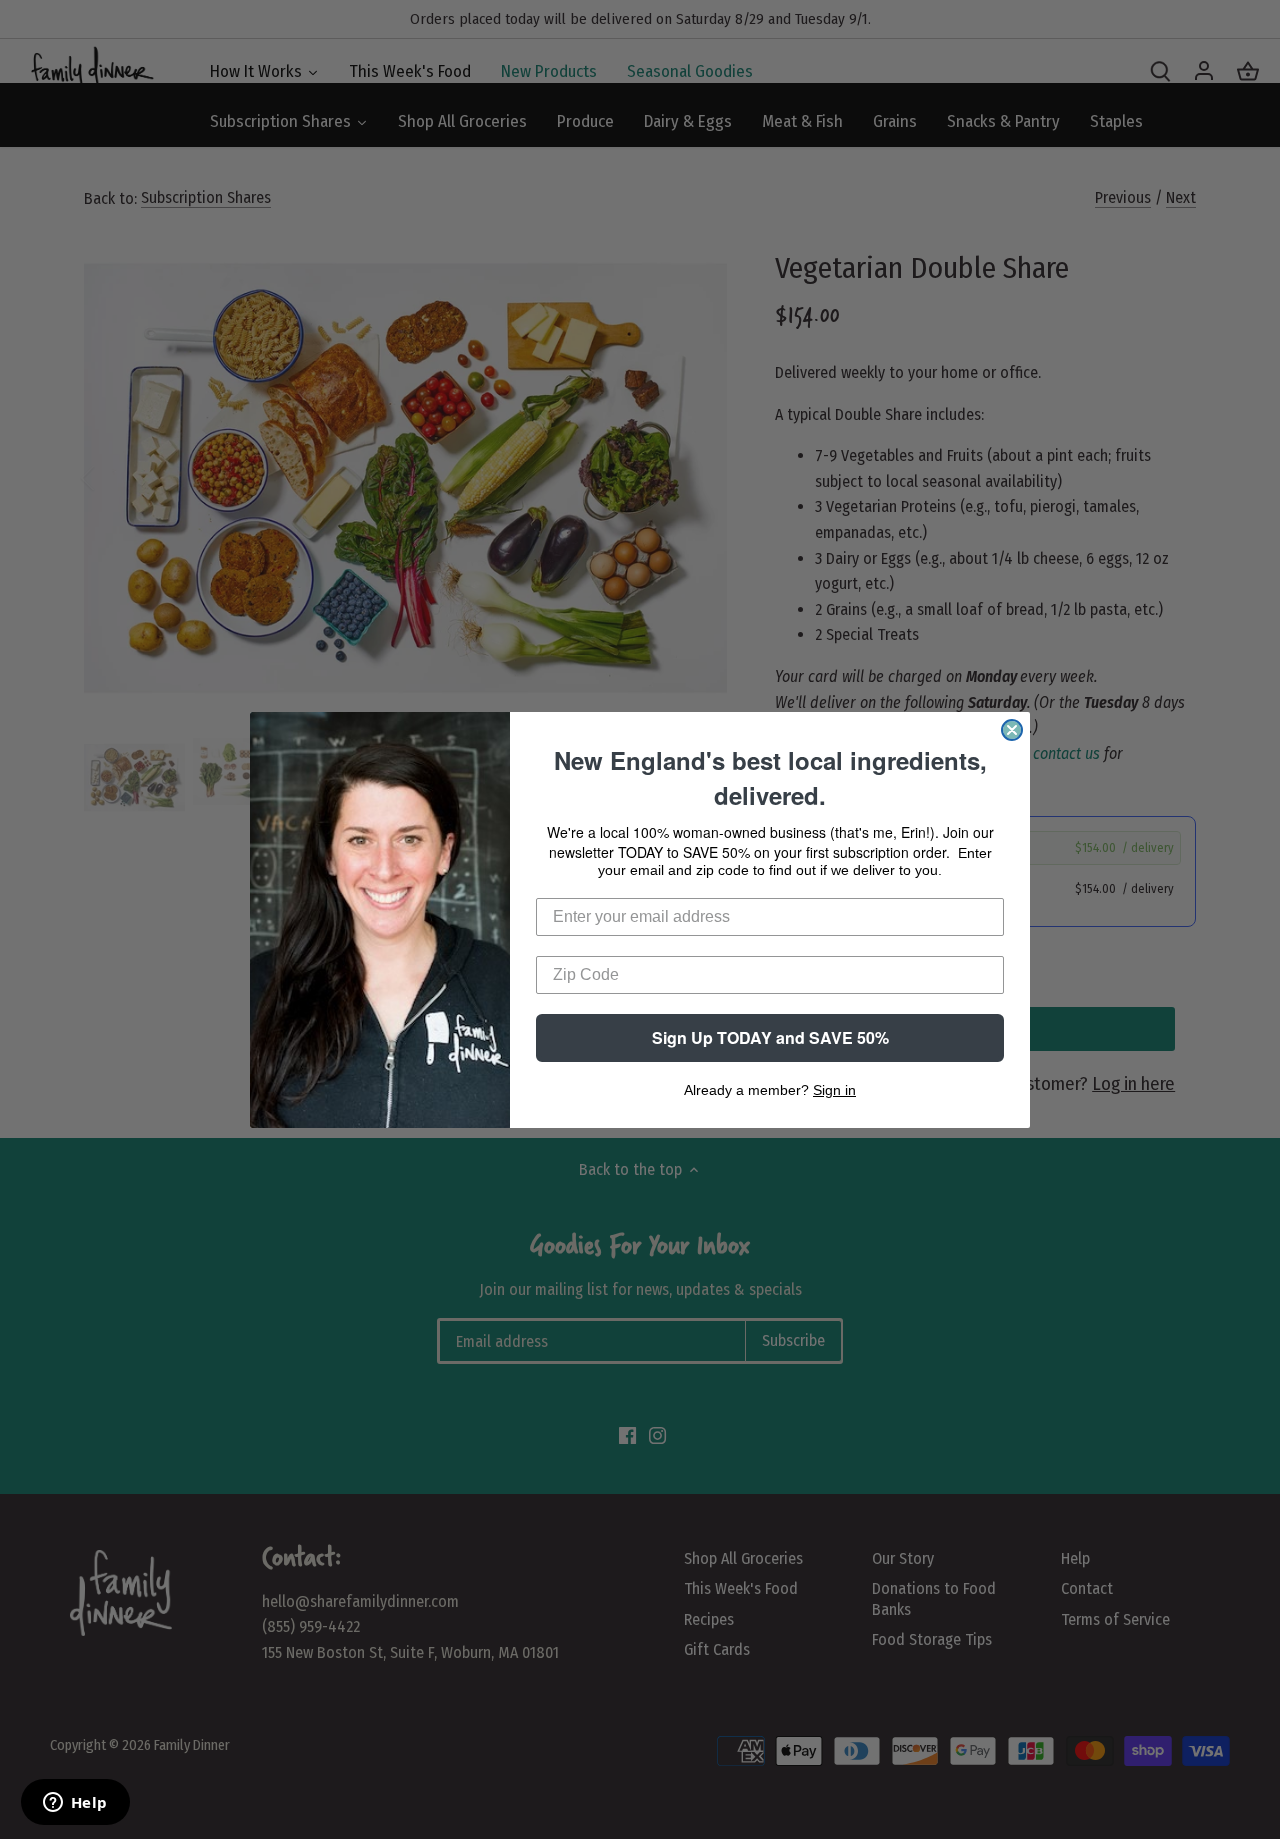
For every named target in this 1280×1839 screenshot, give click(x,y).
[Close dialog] (1012, 730)
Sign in (834, 1090)
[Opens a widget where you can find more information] (75, 1804)
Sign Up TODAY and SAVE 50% (770, 1037)
